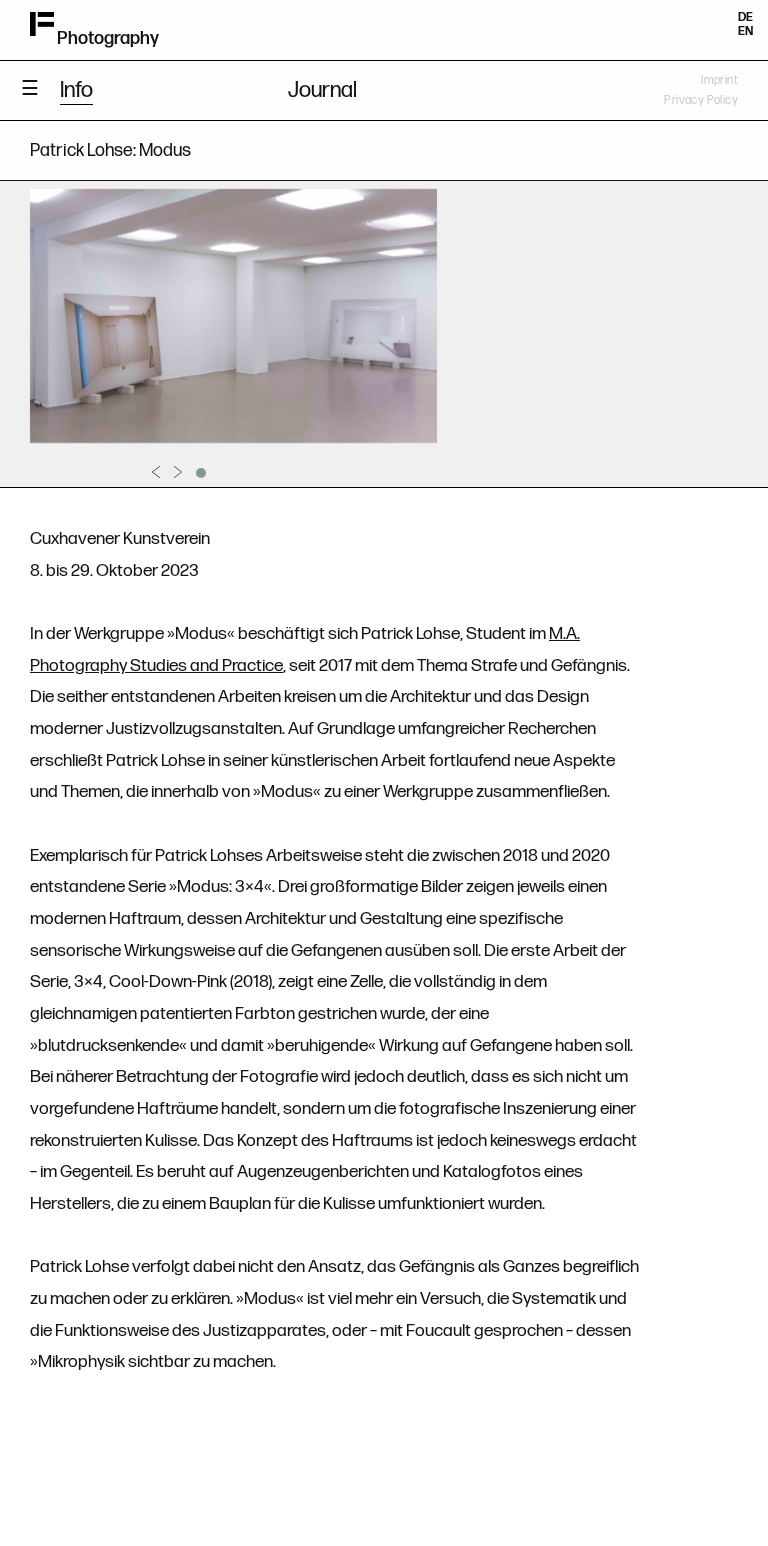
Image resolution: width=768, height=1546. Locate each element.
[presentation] (156, 472)
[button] (201, 473)
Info (76, 90)
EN (745, 31)
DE (745, 17)
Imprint (719, 80)
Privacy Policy (701, 100)
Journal (322, 90)
